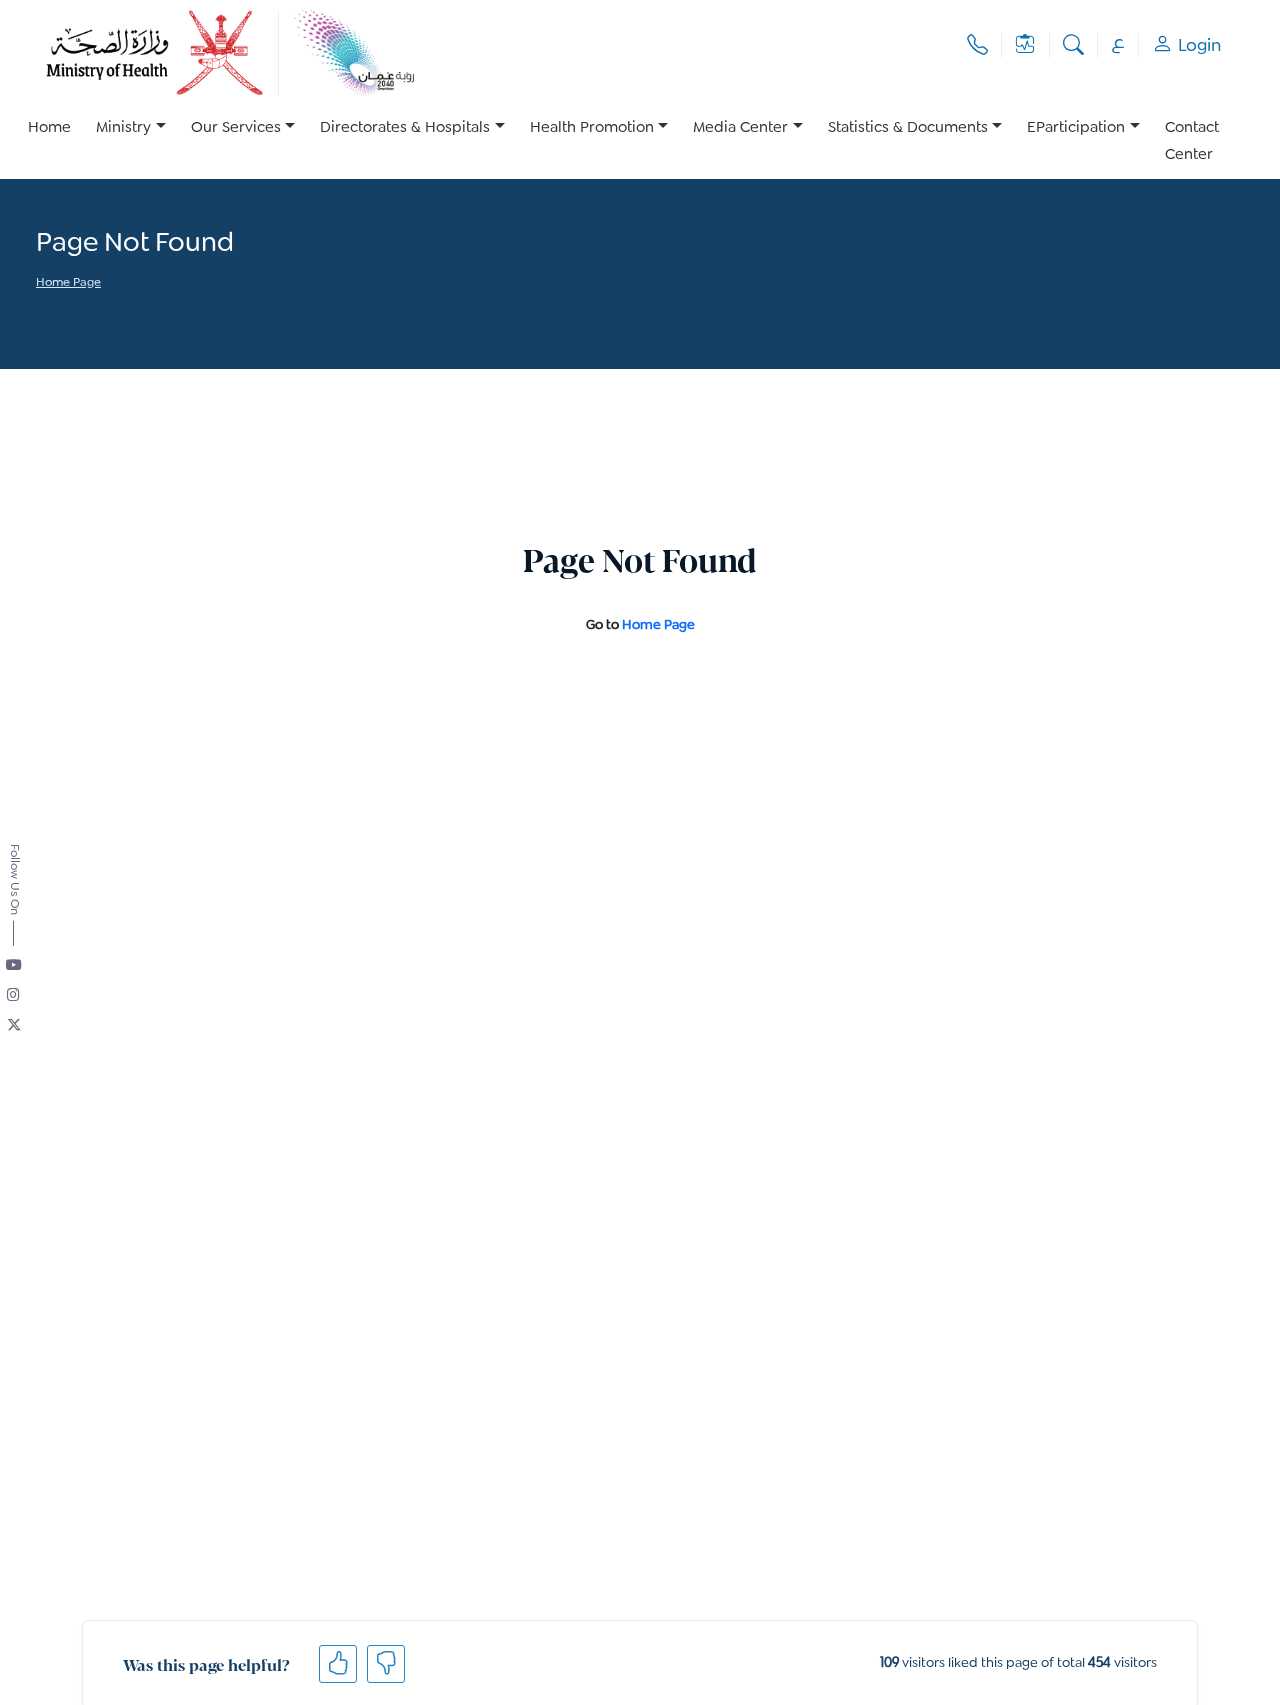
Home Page (68, 283)
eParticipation (1076, 128)
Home (49, 128)
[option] (131, 142)
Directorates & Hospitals (405, 128)
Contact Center (1192, 142)
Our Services (236, 128)
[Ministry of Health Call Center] (977, 45)
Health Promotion (592, 128)
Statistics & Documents (908, 128)
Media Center (740, 128)
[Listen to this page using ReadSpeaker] (37, 311)
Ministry (123, 128)
